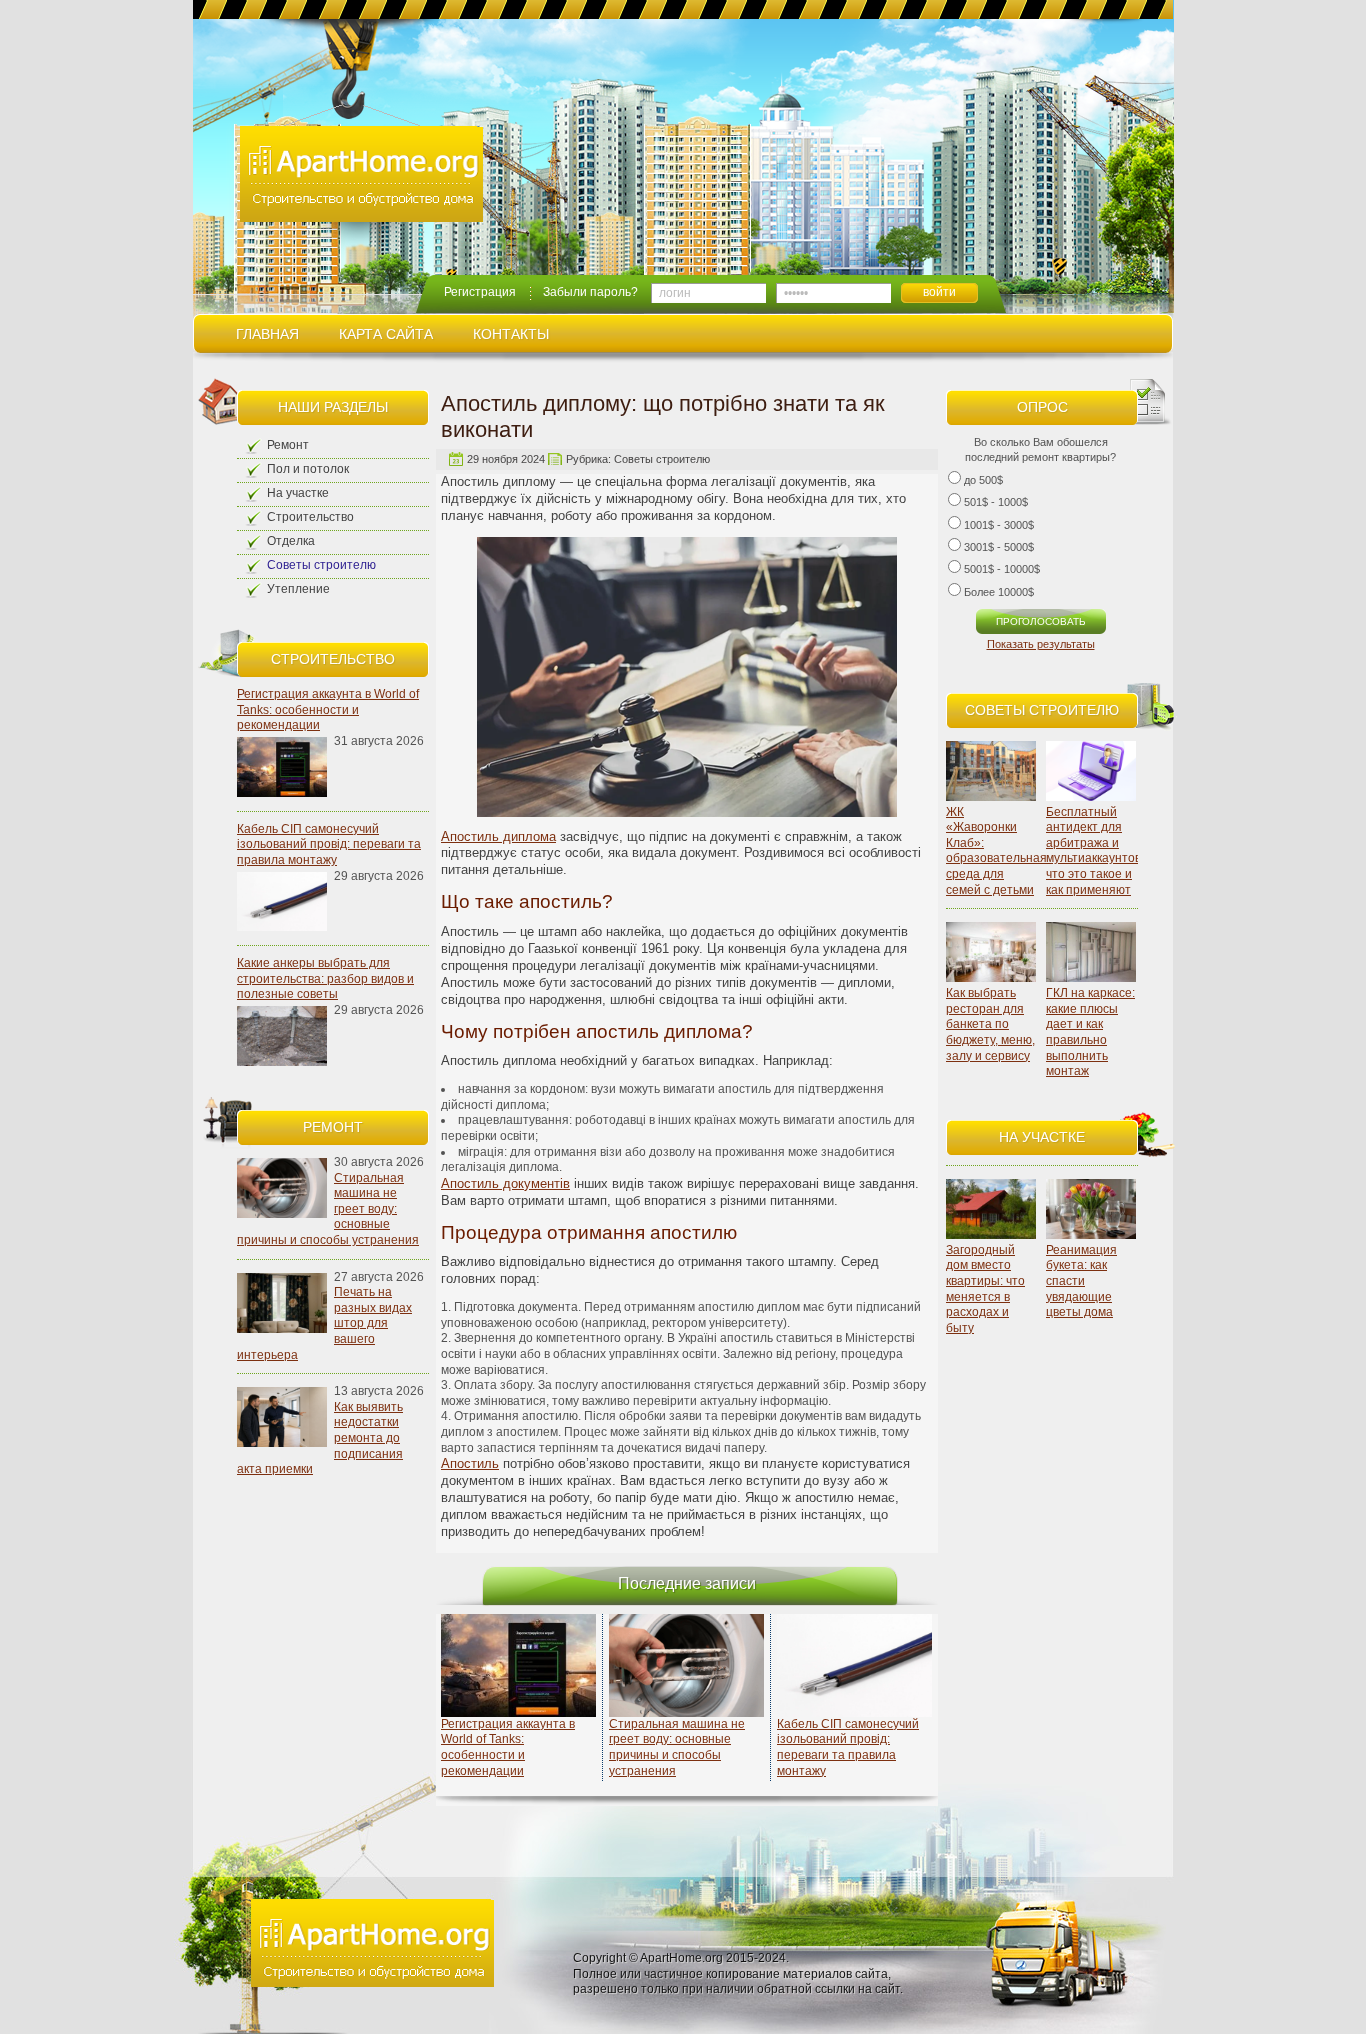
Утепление (298, 589)
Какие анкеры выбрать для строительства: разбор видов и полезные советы (325, 978)
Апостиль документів (505, 1183)
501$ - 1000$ (996, 502)
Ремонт (288, 445)
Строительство (310, 517)
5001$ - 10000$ (1002, 569)
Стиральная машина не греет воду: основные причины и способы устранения (677, 1747)
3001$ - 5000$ (999, 547)
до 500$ (983, 480)
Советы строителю (321, 565)
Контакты (511, 334)
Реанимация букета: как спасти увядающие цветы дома (1081, 1281)
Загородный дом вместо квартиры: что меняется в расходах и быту (985, 1289)
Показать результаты (1041, 644)
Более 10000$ (999, 592)
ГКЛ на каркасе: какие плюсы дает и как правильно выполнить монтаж (1090, 1032)
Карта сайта (386, 334)
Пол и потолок (308, 469)
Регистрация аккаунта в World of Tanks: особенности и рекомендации (328, 709)
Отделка (291, 541)
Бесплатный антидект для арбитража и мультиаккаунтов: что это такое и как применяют (1095, 851)
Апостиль (470, 1463)
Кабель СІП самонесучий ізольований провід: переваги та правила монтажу (329, 844)
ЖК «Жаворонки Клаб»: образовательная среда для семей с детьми (996, 851)
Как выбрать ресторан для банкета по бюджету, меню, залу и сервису (990, 1024)
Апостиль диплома (498, 836)
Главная (267, 334)
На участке (298, 493)
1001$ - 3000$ (999, 525)
